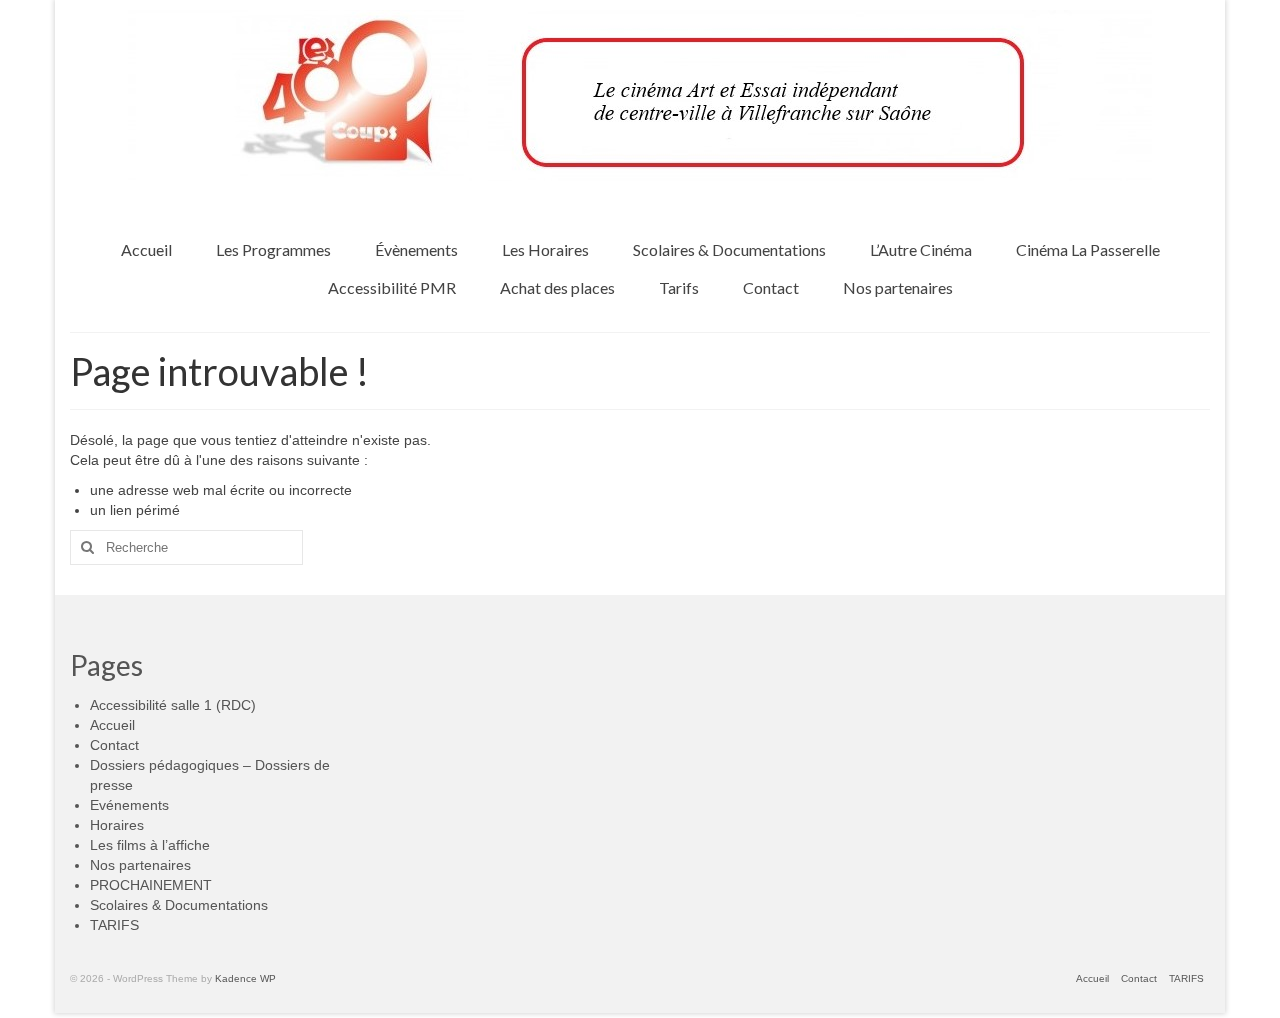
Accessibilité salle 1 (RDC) (173, 705)
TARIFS (114, 925)
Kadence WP (245, 978)
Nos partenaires (140, 865)
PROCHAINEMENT (151, 885)
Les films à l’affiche (150, 845)
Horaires (117, 825)
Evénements (129, 805)
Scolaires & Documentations (179, 905)
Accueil (112, 725)
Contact (114, 745)
